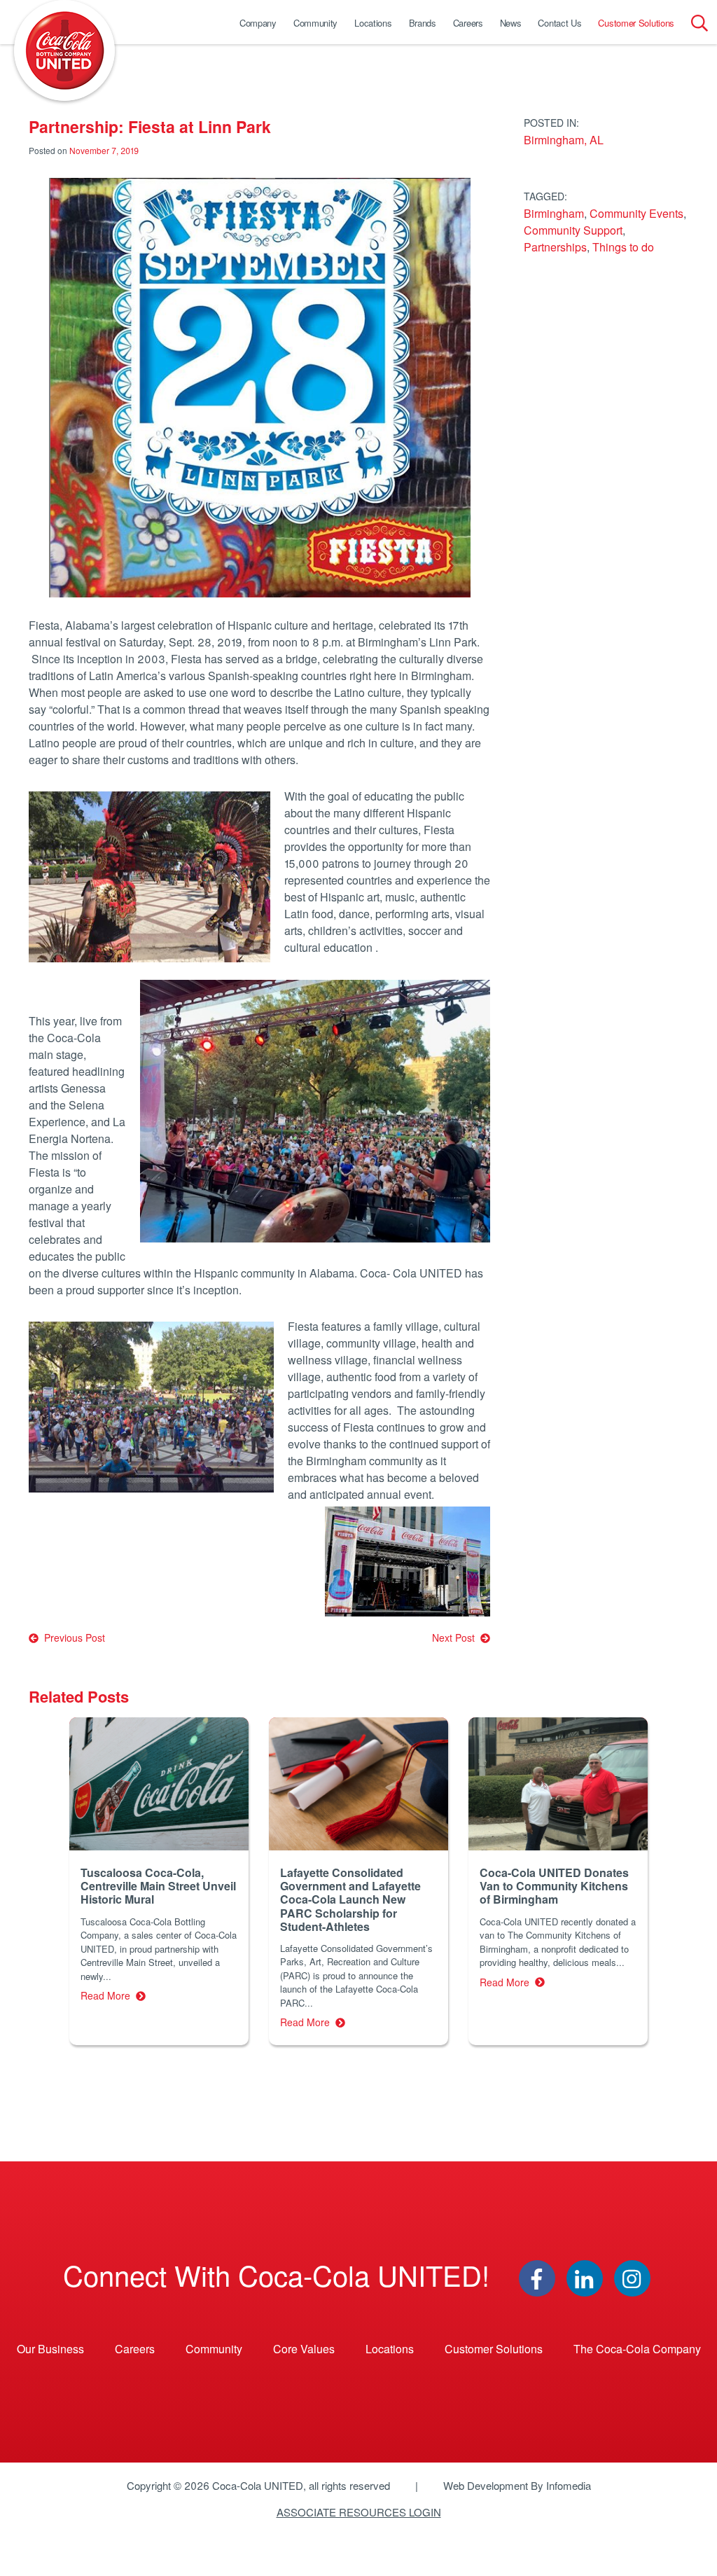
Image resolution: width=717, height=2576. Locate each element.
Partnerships (555, 247)
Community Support (573, 230)
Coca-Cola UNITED (64, 50)
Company (258, 23)
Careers (468, 23)
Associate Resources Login (359, 2512)
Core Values (304, 2349)
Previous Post (72, 1637)
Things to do (623, 247)
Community (315, 23)
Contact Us (559, 23)
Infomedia (569, 2485)
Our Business (50, 2349)
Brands (423, 23)
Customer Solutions (636, 23)
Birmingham (554, 213)
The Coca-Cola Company (637, 2349)
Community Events (636, 213)
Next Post (456, 1637)
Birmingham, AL (564, 140)
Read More (108, 1995)
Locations (373, 23)
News (511, 23)
